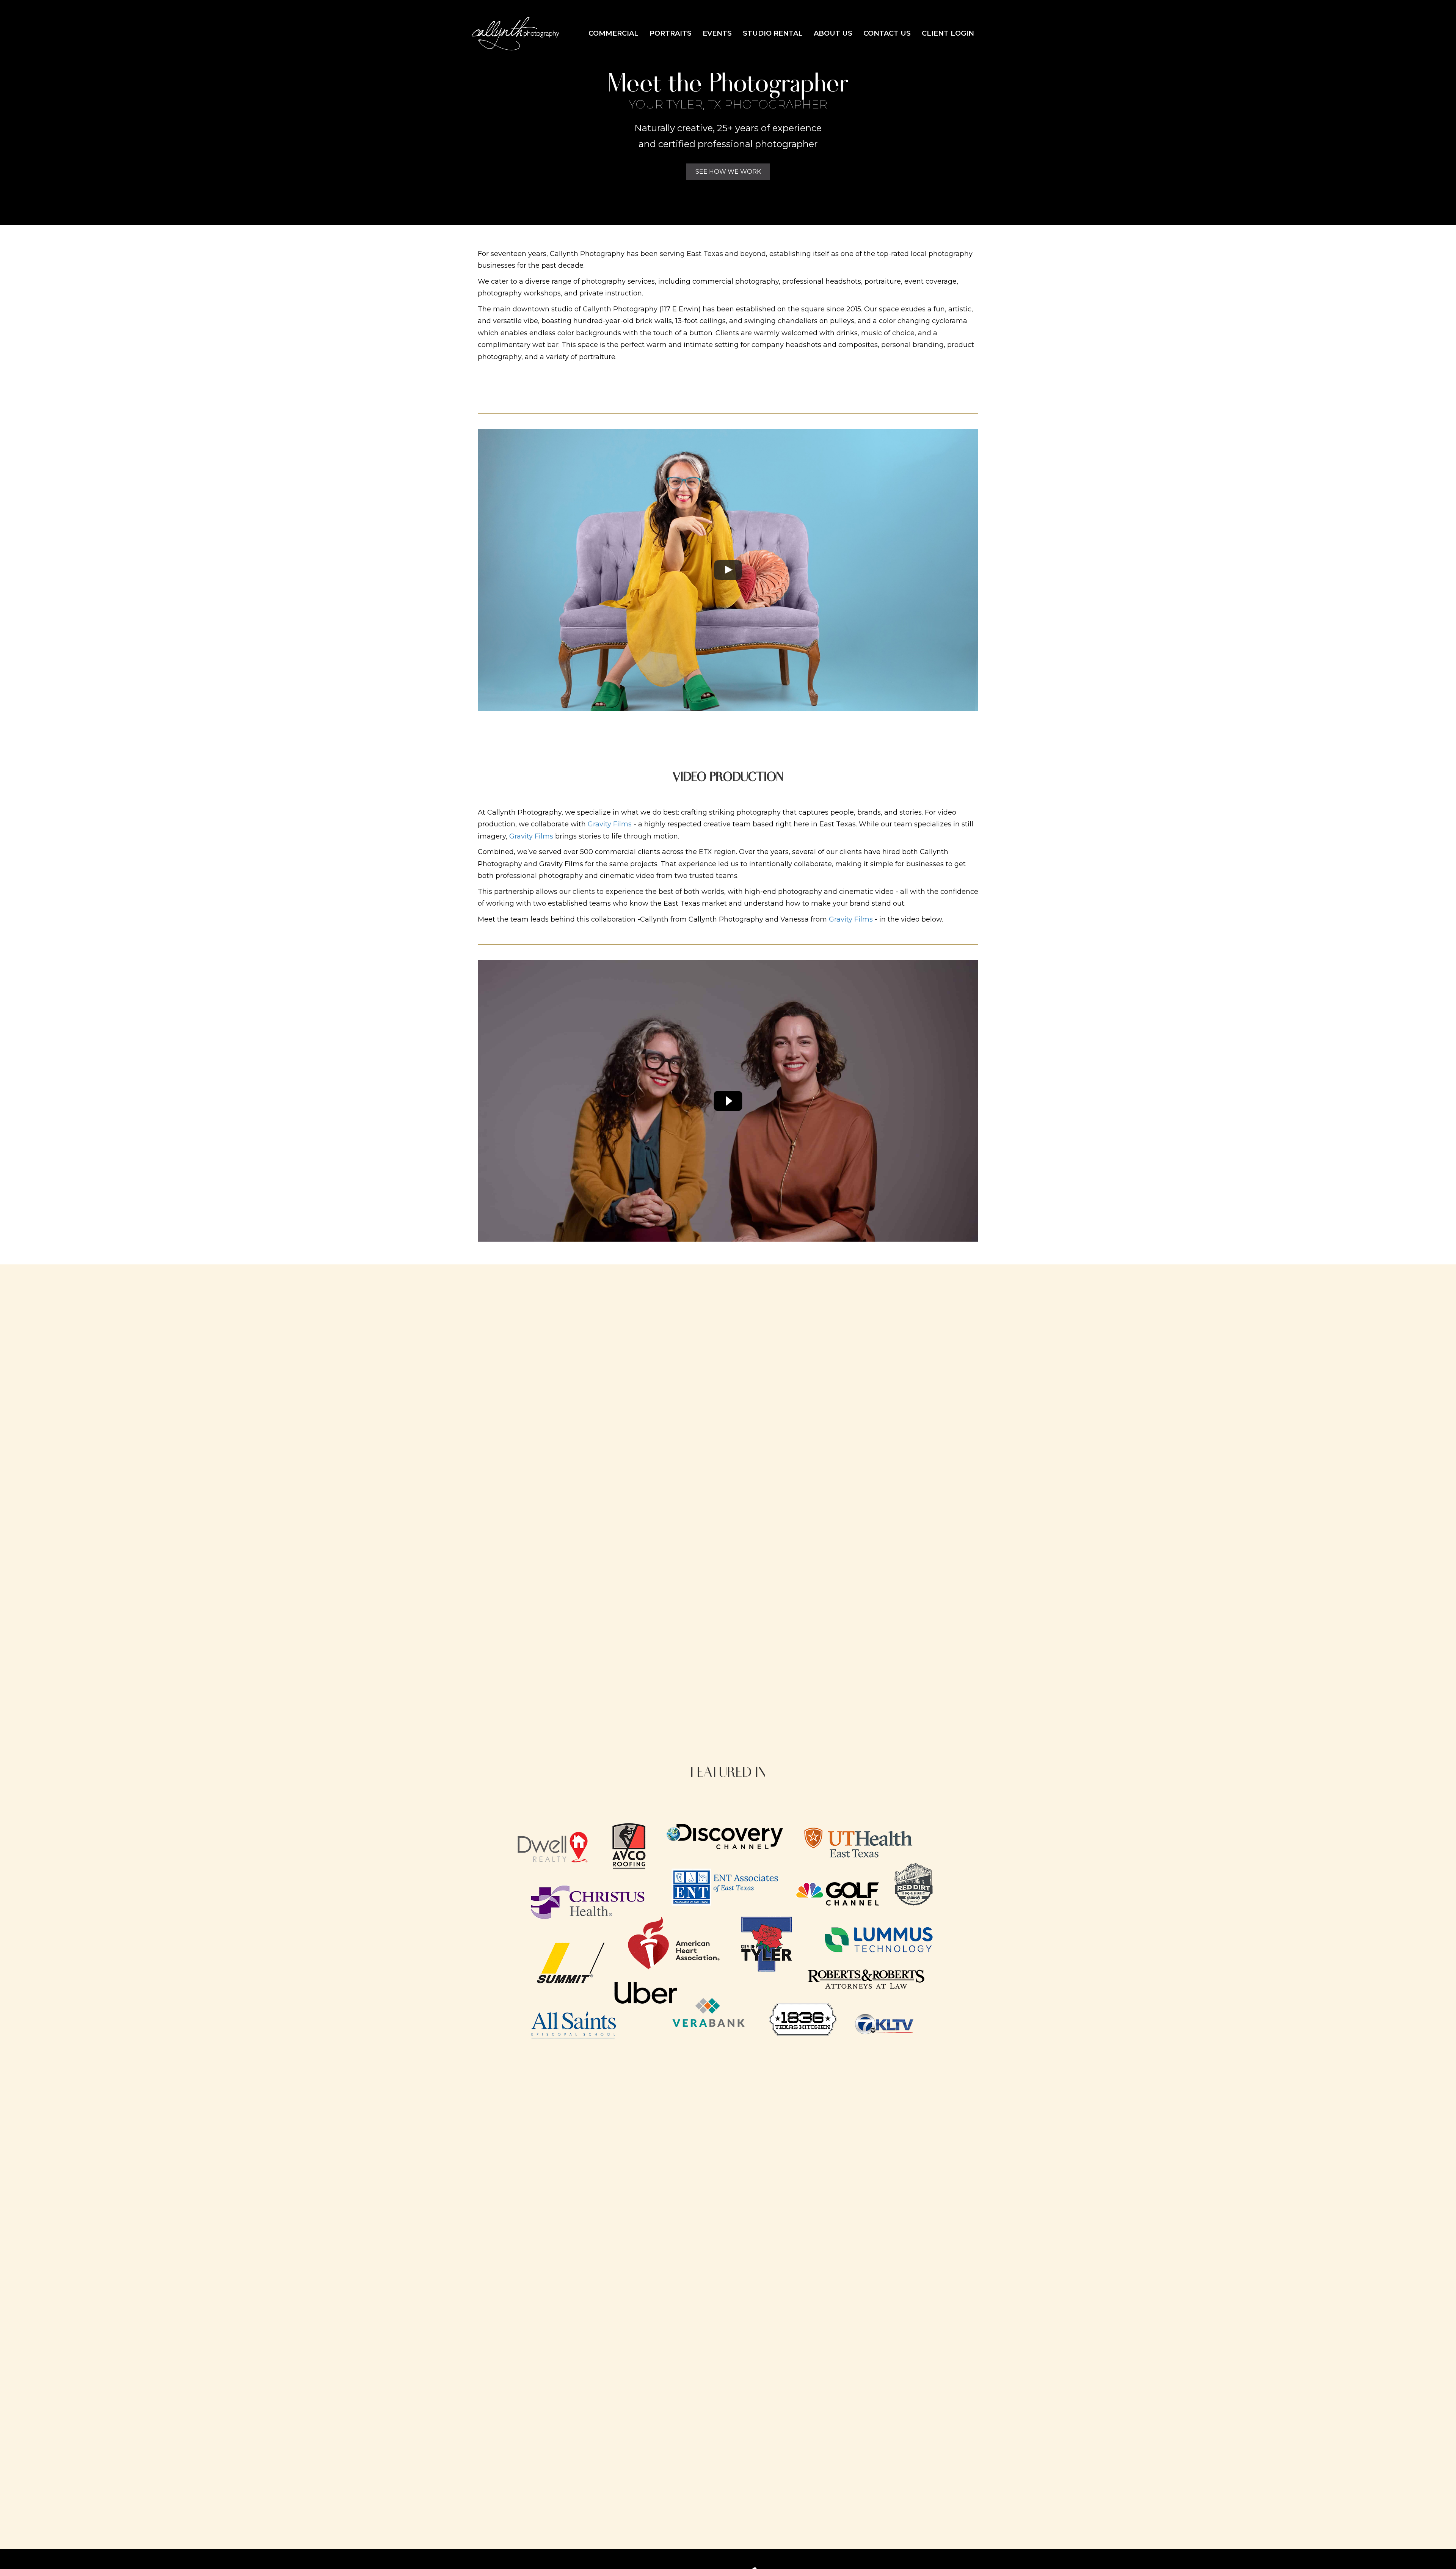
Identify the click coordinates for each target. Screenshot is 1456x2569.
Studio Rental (773, 33)
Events (717, 33)
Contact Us (887, 33)
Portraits (671, 33)
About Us (833, 33)
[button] (728, 172)
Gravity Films (610, 824)
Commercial (613, 33)
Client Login (948, 33)
